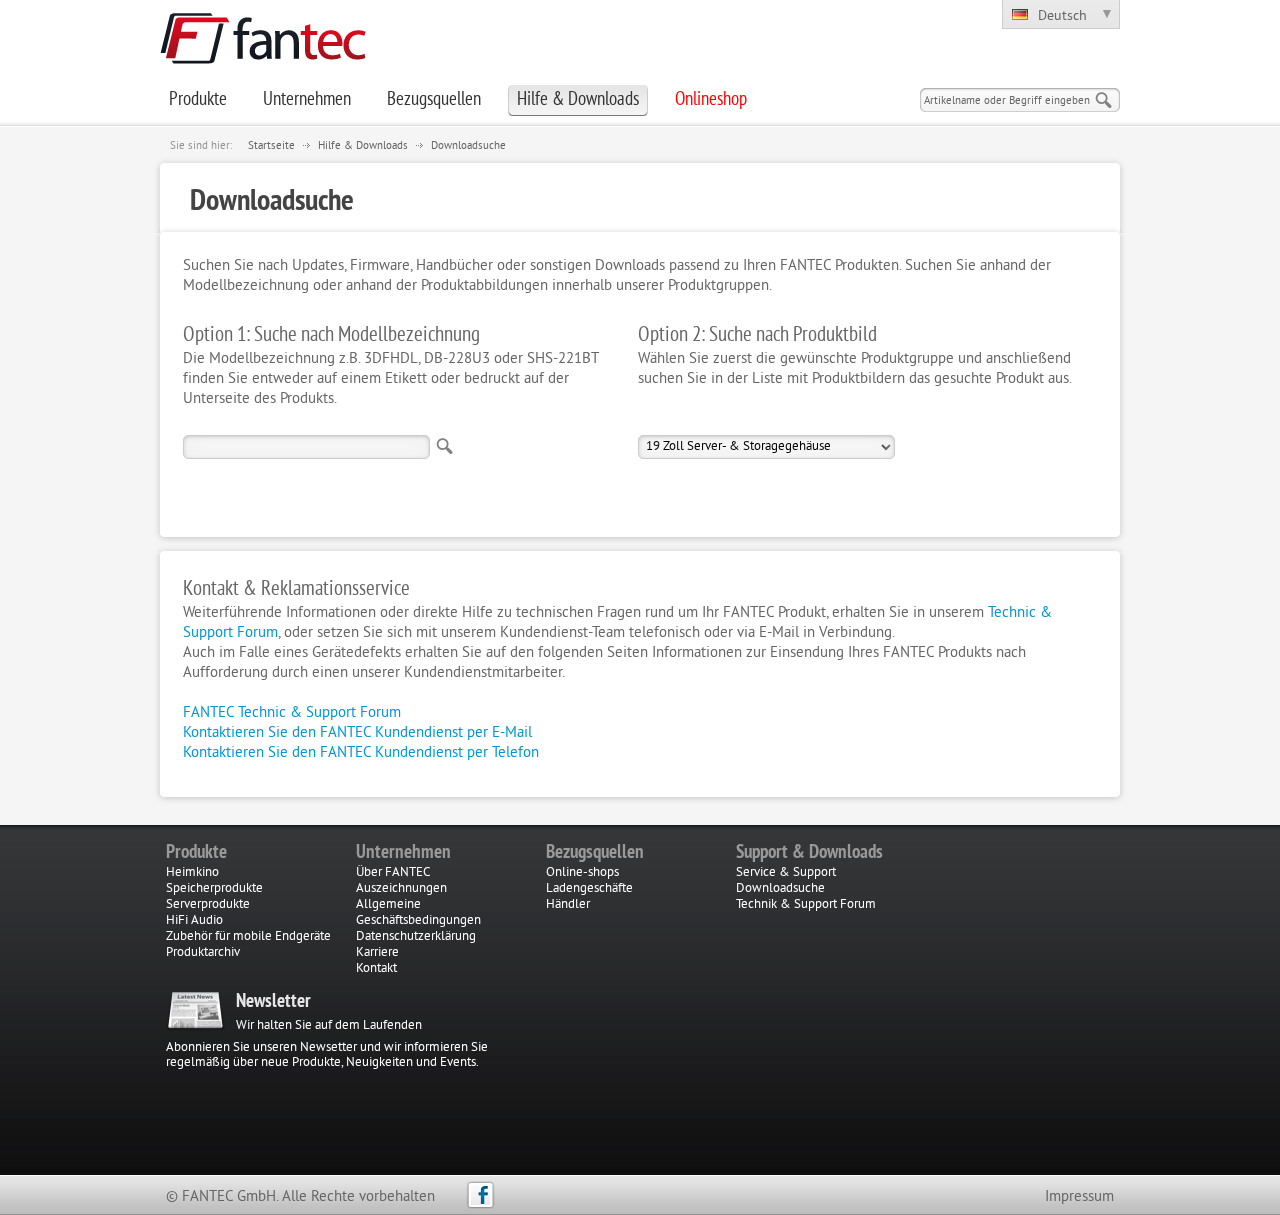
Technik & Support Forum (806, 905)
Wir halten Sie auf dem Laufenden (329, 1026)
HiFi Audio (194, 921)
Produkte (196, 853)
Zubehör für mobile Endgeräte (248, 937)
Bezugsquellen (595, 853)
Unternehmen (403, 853)
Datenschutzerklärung (416, 937)
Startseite (271, 146)
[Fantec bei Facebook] (480, 1195)
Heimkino (192, 873)
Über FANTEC (393, 873)
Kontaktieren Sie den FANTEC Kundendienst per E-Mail (357, 733)
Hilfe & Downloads (363, 146)
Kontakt (376, 969)
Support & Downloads (809, 853)
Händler (568, 905)
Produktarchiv (203, 953)
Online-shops (582, 873)
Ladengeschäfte (589, 889)
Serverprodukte (208, 905)
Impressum (1079, 1197)
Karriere (377, 953)
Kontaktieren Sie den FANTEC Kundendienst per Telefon (361, 753)
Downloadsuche (468, 146)
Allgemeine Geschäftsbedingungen (418, 913)
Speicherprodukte (214, 889)
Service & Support (786, 873)
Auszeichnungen (401, 889)
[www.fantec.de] (263, 60)
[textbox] (306, 447)
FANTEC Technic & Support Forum (292, 713)
